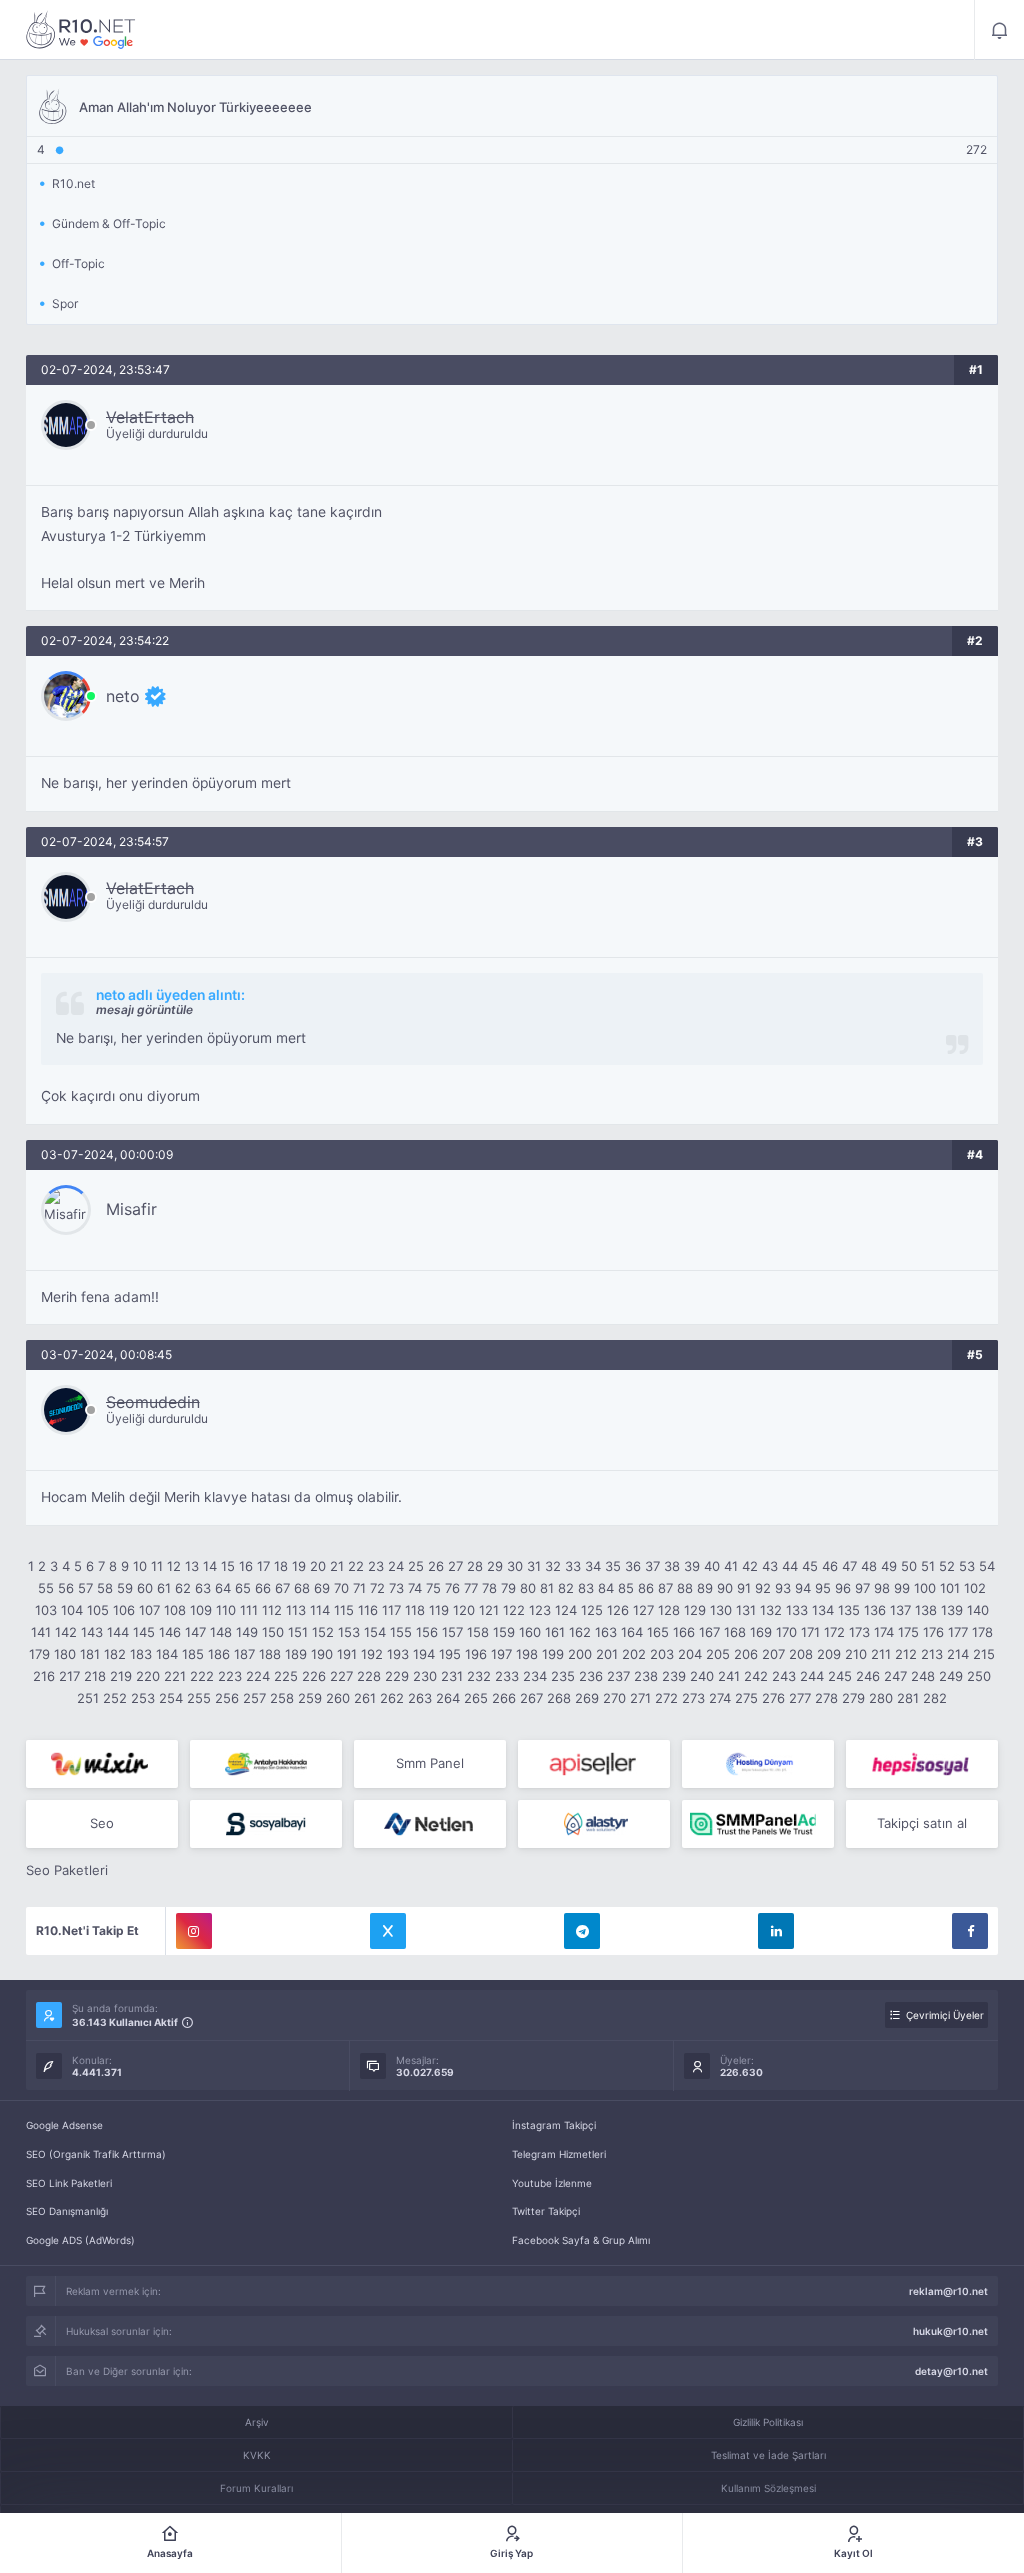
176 (933, 1632)
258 (282, 1698)
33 (573, 1566)
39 (692, 1566)
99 (902, 1588)
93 (783, 1588)
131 (746, 1610)
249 (951, 1676)
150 (273, 1632)
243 (784, 1676)
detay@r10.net (951, 2371)
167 (709, 1632)
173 (859, 1632)
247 (895, 1676)
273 (693, 1698)
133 (797, 1610)
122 (514, 1610)
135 (849, 1610)
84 (606, 1588)
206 (746, 1654)
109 (201, 1610)
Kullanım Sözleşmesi (768, 2488)
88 (685, 1588)
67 (282, 1588)
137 (900, 1610)
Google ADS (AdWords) (80, 2240)
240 (702, 1676)
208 (801, 1654)
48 (869, 1566)
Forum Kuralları (256, 2488)
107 (149, 1610)
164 (632, 1632)
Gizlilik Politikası (768, 2422)
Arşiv (257, 2422)
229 (397, 1676)
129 (695, 1610)
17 (263, 1566)
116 (368, 1610)
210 (856, 1654)
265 (476, 1698)
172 (834, 1632)
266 (504, 1698)
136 (875, 1610)
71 (359, 1588)
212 (906, 1654)
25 (416, 1566)
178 (982, 1632)
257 (254, 1698)
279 (853, 1698)
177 (958, 1632)
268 (559, 1698)
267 (531, 1698)
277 (800, 1698)
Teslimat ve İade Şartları (768, 2455)
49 (889, 1566)
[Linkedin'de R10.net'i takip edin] (776, 1931)
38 (672, 1566)
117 (391, 1610)
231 (452, 1676)
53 (967, 1566)
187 (244, 1654)
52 (947, 1566)
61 (164, 1588)
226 (314, 1676)
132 (771, 1610)
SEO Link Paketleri (69, 2183)
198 (527, 1654)
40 (712, 1566)
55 (46, 1588)
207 (773, 1654)
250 (979, 1676)
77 (471, 1588)
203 (662, 1654)
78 (489, 1588)
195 (450, 1654)
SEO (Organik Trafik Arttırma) (96, 2154)
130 (721, 1610)
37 (652, 1566)
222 (202, 1676)
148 (221, 1632)
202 (634, 1654)
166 (684, 1632)
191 (347, 1654)
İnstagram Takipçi (554, 2125)
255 (199, 1698)
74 (415, 1588)
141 (41, 1632)
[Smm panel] (758, 1824)
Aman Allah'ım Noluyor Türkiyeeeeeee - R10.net (81, 30)
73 (396, 1588)
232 (479, 1676)
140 (978, 1610)
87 (665, 1588)
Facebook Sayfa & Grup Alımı (581, 2240)
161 (555, 1632)
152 (323, 1632)
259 (310, 1698)
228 (369, 1676)
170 (786, 1632)
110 (226, 1610)
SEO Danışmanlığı (67, 2211)
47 (849, 1566)
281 (908, 1698)
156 (427, 1632)
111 (249, 1610)
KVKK (257, 2455)
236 (591, 1676)
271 (640, 1698)
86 (646, 1588)
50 (909, 1566)
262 (392, 1698)
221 (175, 1676)
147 (195, 1632)
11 (157, 1566)
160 (530, 1632)
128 (669, 1610)
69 (322, 1588)
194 (424, 1654)
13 (192, 1566)
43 (770, 1566)
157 (452, 1632)
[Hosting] (758, 1764)
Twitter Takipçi (546, 2211)
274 (720, 1698)
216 (44, 1676)
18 (281, 1566)
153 (349, 1632)
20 (318, 1566)
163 (606, 1632)
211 (881, 1654)
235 (563, 1676)
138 (926, 1610)
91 (744, 1588)
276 (773, 1698)
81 (547, 1588)
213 (932, 1654)
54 (987, 1566)
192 (372, 1654)
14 (210, 1566)
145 (144, 1632)
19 (299, 1566)
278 (826, 1698)
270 (614, 1698)
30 (515, 1566)
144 (118, 1632)
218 (95, 1676)
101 (950, 1588)
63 (203, 1588)
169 (761, 1632)
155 (401, 1632)
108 (175, 1610)
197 (501, 1654)
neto (123, 696)
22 (356, 1566)
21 (337, 1566)
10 (140, 1566)
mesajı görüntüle (144, 1009)
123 (540, 1610)
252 (115, 1698)
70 (341, 1588)
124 (566, 1610)
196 (476, 1654)
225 (286, 1676)
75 (433, 1588)
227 (341, 1676)
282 (935, 1698)
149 (247, 1632)
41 (731, 1566)
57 (85, 1588)
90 (725, 1588)
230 (425, 1676)
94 (803, 1588)
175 (908, 1632)
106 (124, 1610)
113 (296, 1610)
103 (46, 1610)
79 (508, 1588)
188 (270, 1654)
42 (750, 1566)
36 (633, 1566)
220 (148, 1676)
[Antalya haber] (266, 1764)
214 (958, 1654)
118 (415, 1610)
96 (843, 1588)
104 (72, 1610)
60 (145, 1588)
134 (823, 1610)
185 (193, 1654)
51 (928, 1566)
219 (121, 1676)
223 (230, 1676)
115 (344, 1610)
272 (666, 1698)
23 (376, 1566)
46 (830, 1566)
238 (646, 1676)
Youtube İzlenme (552, 2183)
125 (592, 1610)
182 (115, 1654)
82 (566, 1588)
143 (92, 1632)
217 (69, 1676)
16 (246, 1566)
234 (535, 1676)
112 (272, 1610)
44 (790, 1566)
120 (464, 1610)
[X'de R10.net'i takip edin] (388, 1931)
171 (810, 1632)
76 (452, 1588)
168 (735, 1632)
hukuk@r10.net (950, 2331)
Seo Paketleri (67, 1870)
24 (396, 1566)
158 (478, 1632)
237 (618, 1676)
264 (448, 1698)
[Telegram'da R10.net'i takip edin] (582, 1931)
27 (455, 1566)
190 (322, 1654)
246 (868, 1676)
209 (829, 1654)
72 (377, 1588)
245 (840, 1676)
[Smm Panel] (594, 1764)
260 (338, 1698)
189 (296, 1654)
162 (580, 1632)
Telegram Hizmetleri (559, 2154)
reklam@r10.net (948, 2291)
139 (952, 1610)
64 (223, 1588)
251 (88, 1698)
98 (882, 1588)
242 (756, 1676)
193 (398, 1654)
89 (705, 1588)
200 (580, 1654)
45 (810, 1566)
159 (504, 1632)
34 (593, 1566)
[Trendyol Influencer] (102, 1764)
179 (39, 1654)
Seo (102, 1823)
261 (365, 1698)
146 (170, 1632)
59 (125, 1588)
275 (746, 1698)
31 (534, 1566)
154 (375, 1632)
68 (302, 1588)
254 (171, 1698)
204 (690, 1654)
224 (258, 1676)
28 (475, 1566)
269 (587, 1698)
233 (507, 1676)
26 (436, 1566)
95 (823, 1588)
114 (320, 1610)
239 (674, 1676)
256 (227, 1698)
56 (66, 1588)
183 (141, 1654)
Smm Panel (430, 1763)
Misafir (131, 1209)
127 (643, 1610)
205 (718, 1654)
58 (105, 1588)
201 (607, 1654)
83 (586, 1588)
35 (613, 1566)
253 (143, 1698)
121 (489, 1610)
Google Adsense (64, 2125)
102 (975, 1588)
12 (174, 1566)
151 (298, 1632)
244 (812, 1676)
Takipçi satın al (922, 1823)
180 (65, 1654)
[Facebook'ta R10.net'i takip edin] (970, 1931)
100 (925, 1588)
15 (228, 1566)
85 (626, 1588)
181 (90, 1654)
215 (984, 1654)
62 (183, 1588)
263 (420, 1698)
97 (862, 1588)
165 (658, 1632)
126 (618, 1610)
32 (553, 1566)
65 (243, 1588)
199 (553, 1654)
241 (729, 1676)
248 (923, 1676)
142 (66, 1632)
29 (495, 1566)
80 (528, 1588)
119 (439, 1610)
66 (263, 1588)
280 (881, 1698)
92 (763, 1588)
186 (219, 1654)
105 (98, 1610)
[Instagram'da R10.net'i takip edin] (194, 1931)
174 (884, 1632)
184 (167, 1654)
